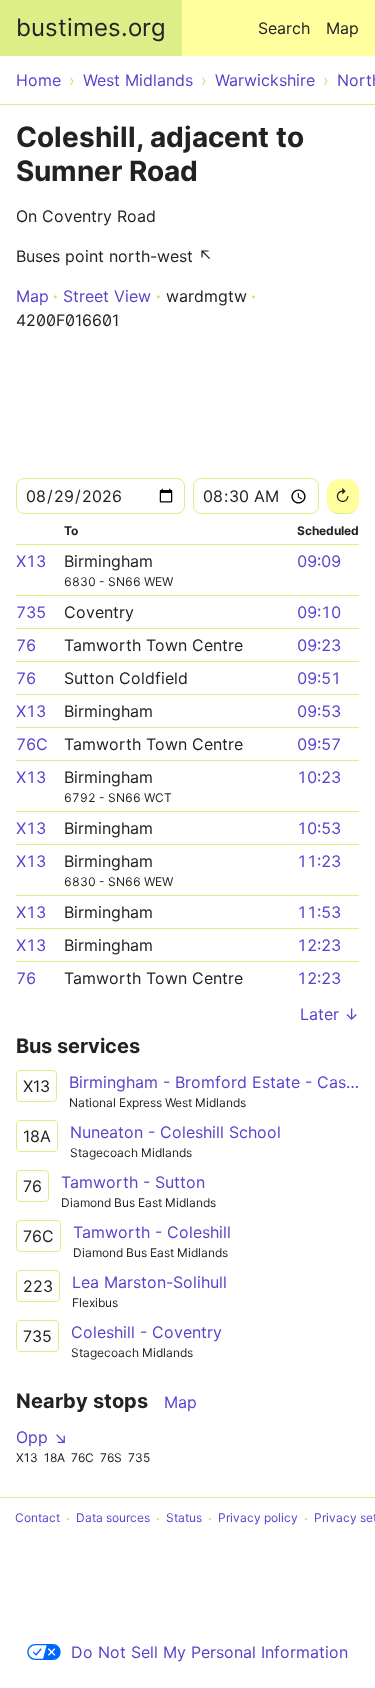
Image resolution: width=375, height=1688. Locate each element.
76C (32, 744)
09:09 (319, 561)
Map (342, 28)
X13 (31, 561)
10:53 (319, 828)
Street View (107, 296)
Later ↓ (329, 1014)
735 (31, 612)
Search (284, 28)
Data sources (113, 1518)
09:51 (319, 678)
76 (26, 645)
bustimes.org (91, 27)
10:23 (319, 777)
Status (184, 1518)
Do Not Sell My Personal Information (209, 1652)
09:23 (319, 645)
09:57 (319, 744)
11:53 (319, 912)
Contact (37, 1518)
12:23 (319, 945)
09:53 (319, 711)
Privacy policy (258, 1518)
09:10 (319, 612)
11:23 (319, 861)
